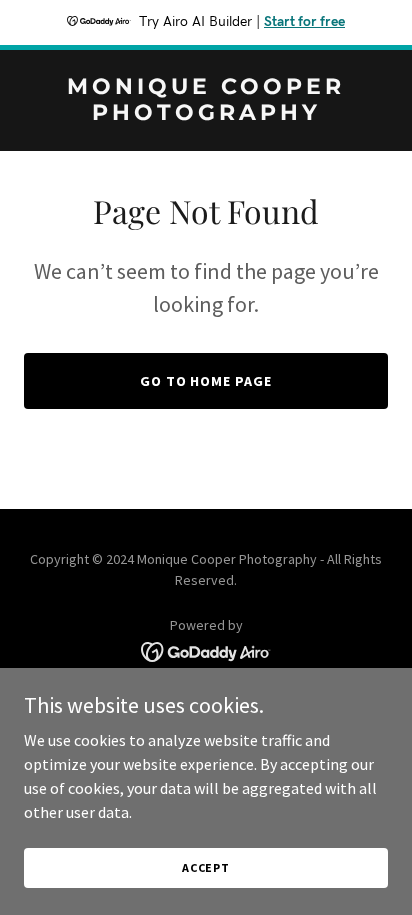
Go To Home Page (206, 381)
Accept (206, 867)
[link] (206, 114)
